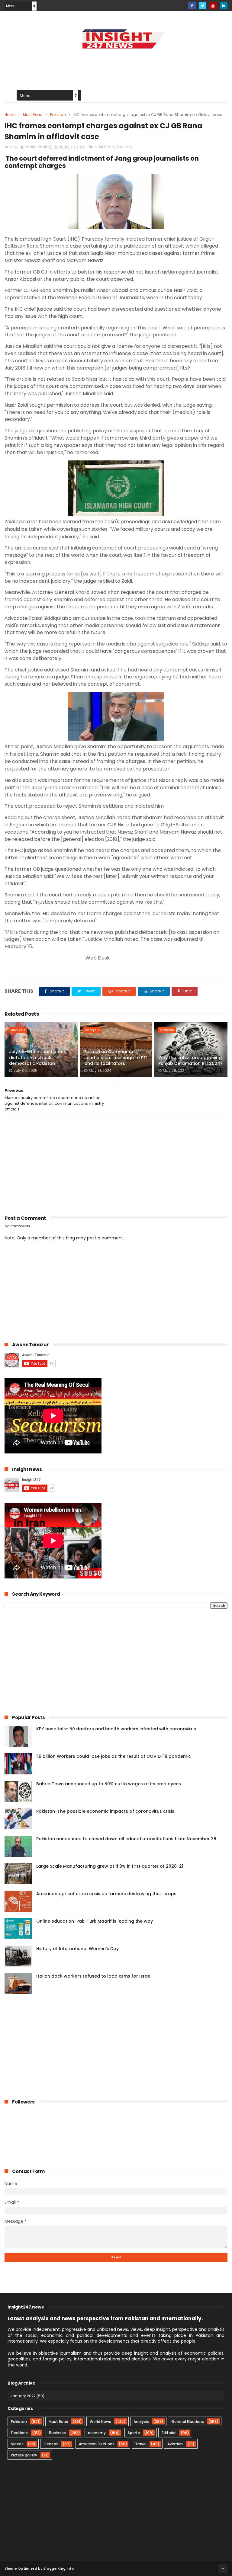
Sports (134, 2433)
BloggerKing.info (59, 2568)
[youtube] (213, 6)
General (51, 2444)
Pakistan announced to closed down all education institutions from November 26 (126, 1839)
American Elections (97, 2444)
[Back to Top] (223, 2568)
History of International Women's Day (77, 1949)
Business (57, 2433)
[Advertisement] (116, 65)
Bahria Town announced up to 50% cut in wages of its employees (109, 1784)
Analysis (18, 1030)
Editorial (169, 2433)
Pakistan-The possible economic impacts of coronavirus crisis (105, 1811)
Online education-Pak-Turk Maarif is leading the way (95, 1921)
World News (100, 2422)
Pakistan (58, 115)
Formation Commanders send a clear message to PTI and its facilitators (116, 1057)
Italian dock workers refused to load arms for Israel (94, 1976)
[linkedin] (224, 6)
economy (97, 2433)
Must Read (33, 115)
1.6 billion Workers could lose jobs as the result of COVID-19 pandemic (114, 1756)
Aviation (175, 2444)
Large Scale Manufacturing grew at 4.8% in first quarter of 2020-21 (110, 1866)
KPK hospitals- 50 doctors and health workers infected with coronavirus (116, 1729)
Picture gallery (24, 2455)
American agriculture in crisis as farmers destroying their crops (106, 1894)
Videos (17, 2444)
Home (10, 115)
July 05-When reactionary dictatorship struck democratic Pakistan (38, 1057)
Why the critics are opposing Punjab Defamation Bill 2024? (190, 1061)
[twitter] (203, 6)
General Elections (188, 2422)
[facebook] (192, 6)
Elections (19, 2433)
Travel (141, 2444)
